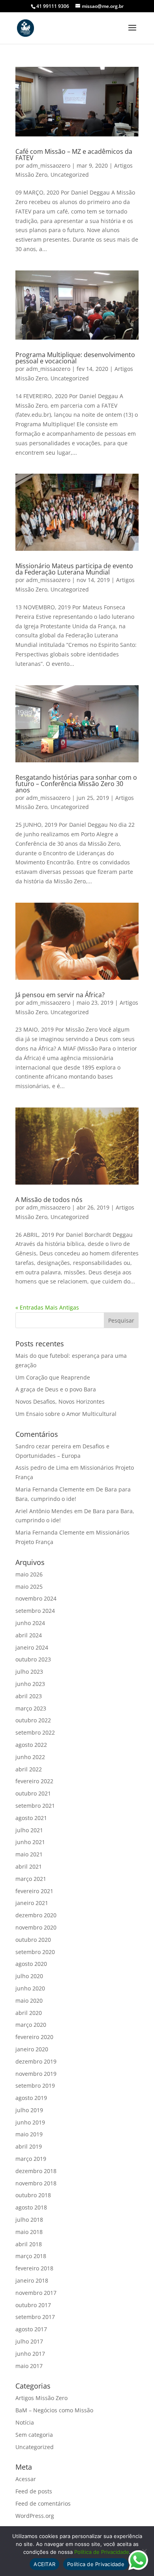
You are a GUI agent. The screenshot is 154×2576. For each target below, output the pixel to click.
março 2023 (31, 1708)
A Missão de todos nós (49, 1200)
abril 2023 (29, 1696)
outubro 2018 (33, 2195)
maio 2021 (29, 1854)
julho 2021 (29, 1830)
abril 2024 (29, 1635)
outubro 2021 (33, 1793)
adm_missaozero (48, 165)
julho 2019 (29, 2110)
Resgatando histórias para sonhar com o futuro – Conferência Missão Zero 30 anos (76, 784)
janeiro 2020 (32, 2049)
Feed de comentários (43, 2503)
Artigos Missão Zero (41, 2398)
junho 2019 (30, 2122)
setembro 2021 (35, 1806)
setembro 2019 (35, 2086)
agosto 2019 (31, 2098)
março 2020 (31, 2025)
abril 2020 (29, 2013)
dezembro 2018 (36, 2171)
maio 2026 (29, 1574)
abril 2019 (29, 2146)
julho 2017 (29, 2341)
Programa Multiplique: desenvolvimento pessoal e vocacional (75, 358)
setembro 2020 (35, 1952)
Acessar (26, 2479)
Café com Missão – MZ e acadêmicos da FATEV (74, 155)
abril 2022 (29, 1769)
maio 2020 (29, 2001)
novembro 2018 (36, 2183)
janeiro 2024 (32, 1647)
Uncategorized (70, 175)
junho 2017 (30, 2354)
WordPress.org (35, 2516)
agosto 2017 (31, 2329)
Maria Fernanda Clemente (50, 1489)
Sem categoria (34, 2435)
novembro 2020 (36, 1927)
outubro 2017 (33, 2305)
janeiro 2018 (32, 2280)
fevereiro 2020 (34, 2037)
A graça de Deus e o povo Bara (56, 1389)
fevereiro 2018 (34, 2268)
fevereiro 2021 (34, 1891)
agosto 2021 (31, 1818)
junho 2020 (30, 1988)
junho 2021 (30, 1842)
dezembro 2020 (36, 1915)
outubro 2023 (33, 1659)
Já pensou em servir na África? (60, 995)
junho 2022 (30, 1757)
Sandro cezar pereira (43, 1446)
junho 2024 (30, 1623)
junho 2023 (30, 1684)
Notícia (25, 2422)
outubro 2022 (33, 1720)
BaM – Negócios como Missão (54, 2410)
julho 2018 (29, 2220)
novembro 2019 (36, 2074)
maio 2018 (29, 2232)
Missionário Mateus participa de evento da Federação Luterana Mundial (74, 569)
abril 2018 (29, 2244)
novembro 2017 (36, 2293)
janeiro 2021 (32, 1903)
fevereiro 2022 (34, 1781)
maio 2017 (29, 2366)
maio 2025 (29, 1587)
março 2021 (31, 1879)
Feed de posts (34, 2491)
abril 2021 (29, 1866)
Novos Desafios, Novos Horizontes (60, 1401)
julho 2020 (29, 1976)
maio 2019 (29, 2134)
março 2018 (31, 2256)
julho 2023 (29, 1672)
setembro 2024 (35, 1611)
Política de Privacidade (102, 2552)
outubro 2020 (33, 1940)
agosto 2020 (31, 1964)
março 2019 (31, 2159)
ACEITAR (44, 2564)
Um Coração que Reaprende (53, 1377)
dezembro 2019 (36, 2061)
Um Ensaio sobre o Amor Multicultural (66, 1414)
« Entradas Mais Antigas (47, 1307)
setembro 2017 (35, 2317)
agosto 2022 (31, 1745)
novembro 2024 (36, 1598)
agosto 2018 (31, 2207)
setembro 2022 (35, 1732)
